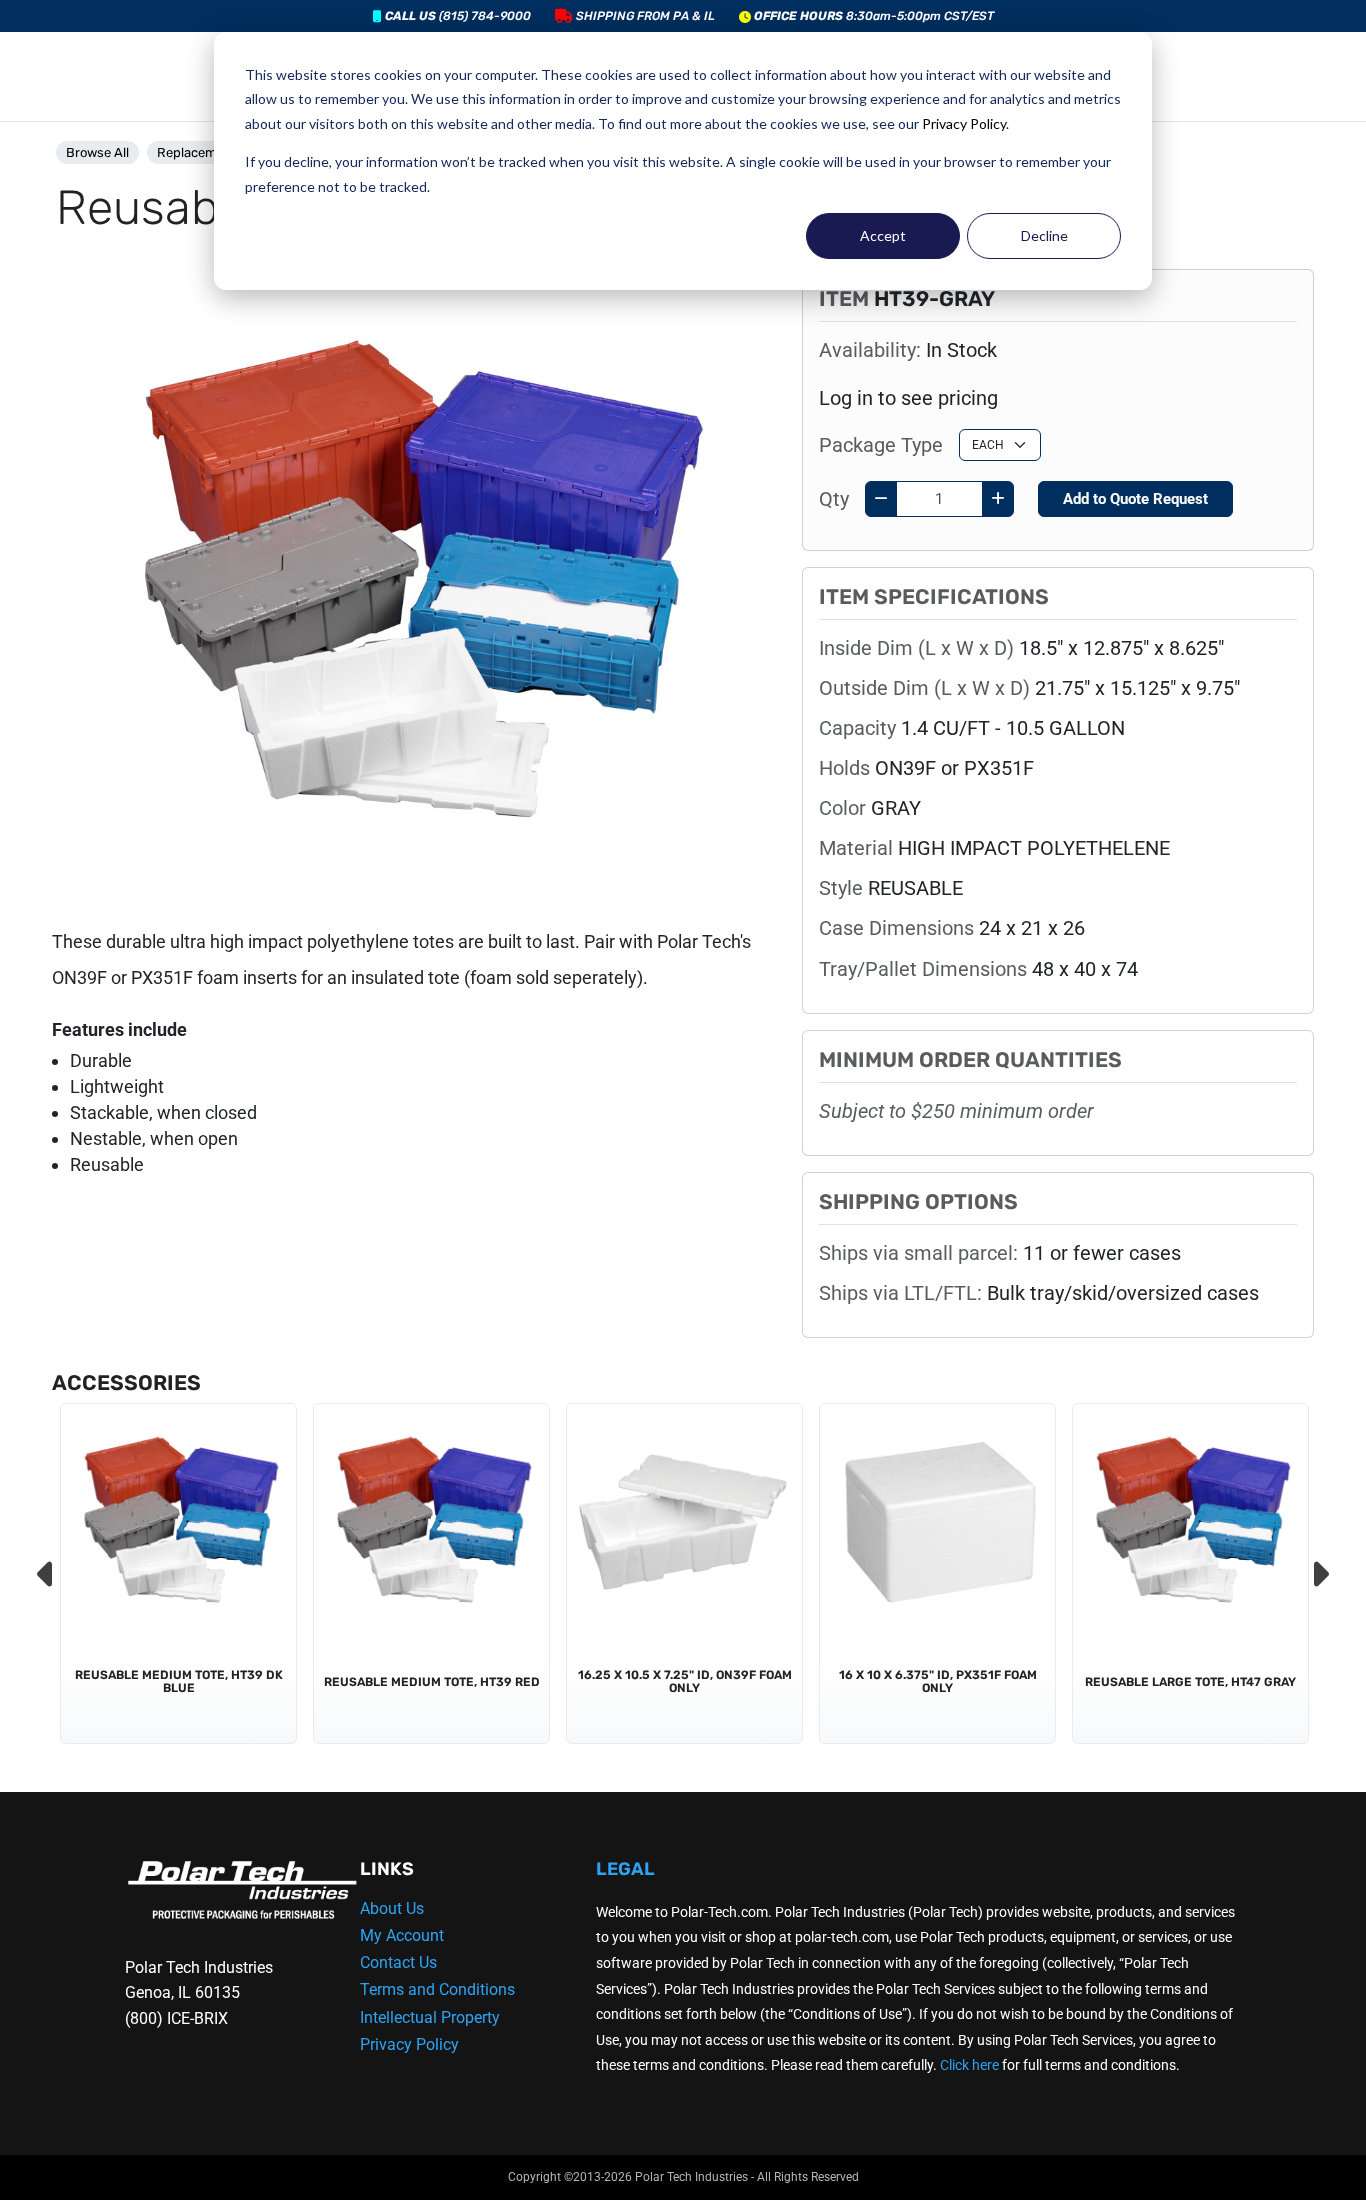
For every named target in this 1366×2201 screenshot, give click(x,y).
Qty (834, 499)
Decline (1044, 235)
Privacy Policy (964, 123)
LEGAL (625, 1869)
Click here (969, 2065)
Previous (47, 1574)
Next (1319, 1574)
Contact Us (398, 1962)
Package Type (881, 445)
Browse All (97, 152)
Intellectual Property (430, 2017)
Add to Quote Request (1135, 499)
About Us (392, 1908)
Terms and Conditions (437, 1989)
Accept (883, 235)
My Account (402, 1935)
